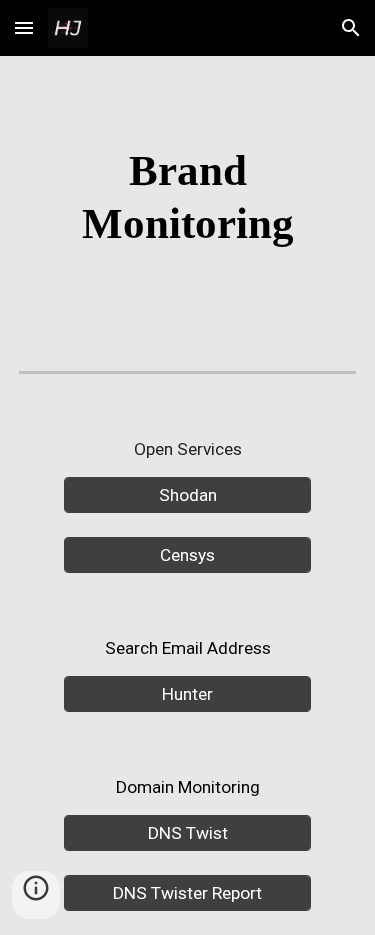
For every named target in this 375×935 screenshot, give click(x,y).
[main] (188, 197)
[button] (24, 27)
